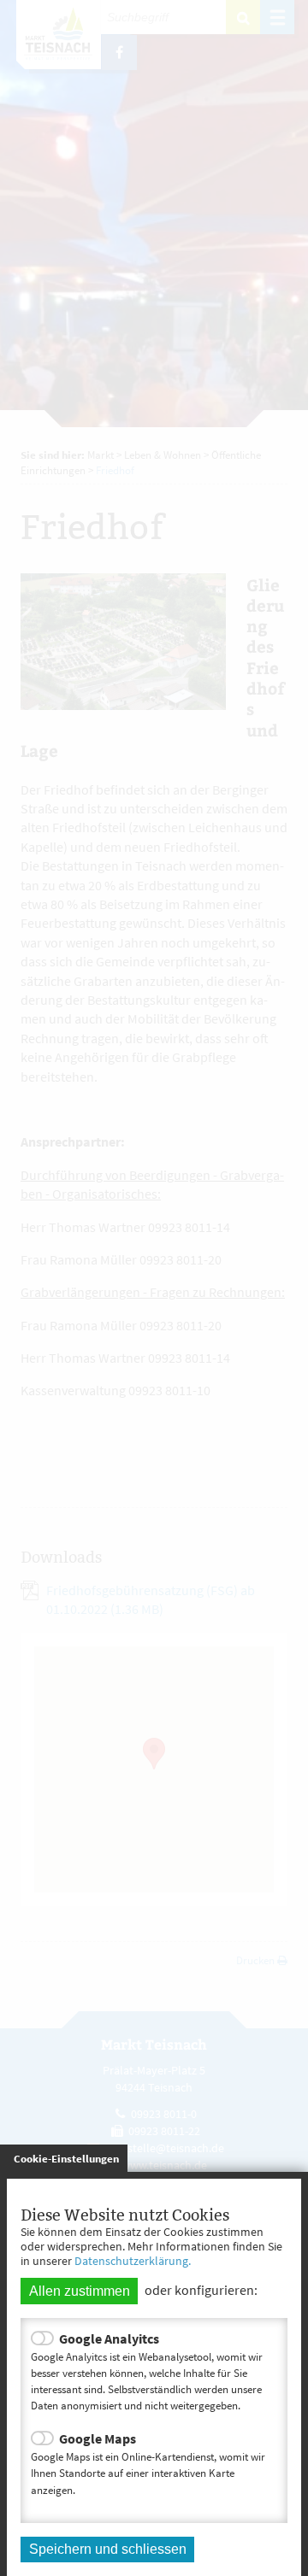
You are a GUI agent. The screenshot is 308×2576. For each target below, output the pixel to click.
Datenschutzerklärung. (133, 2261)
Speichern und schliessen (108, 2549)
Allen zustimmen (80, 2291)
